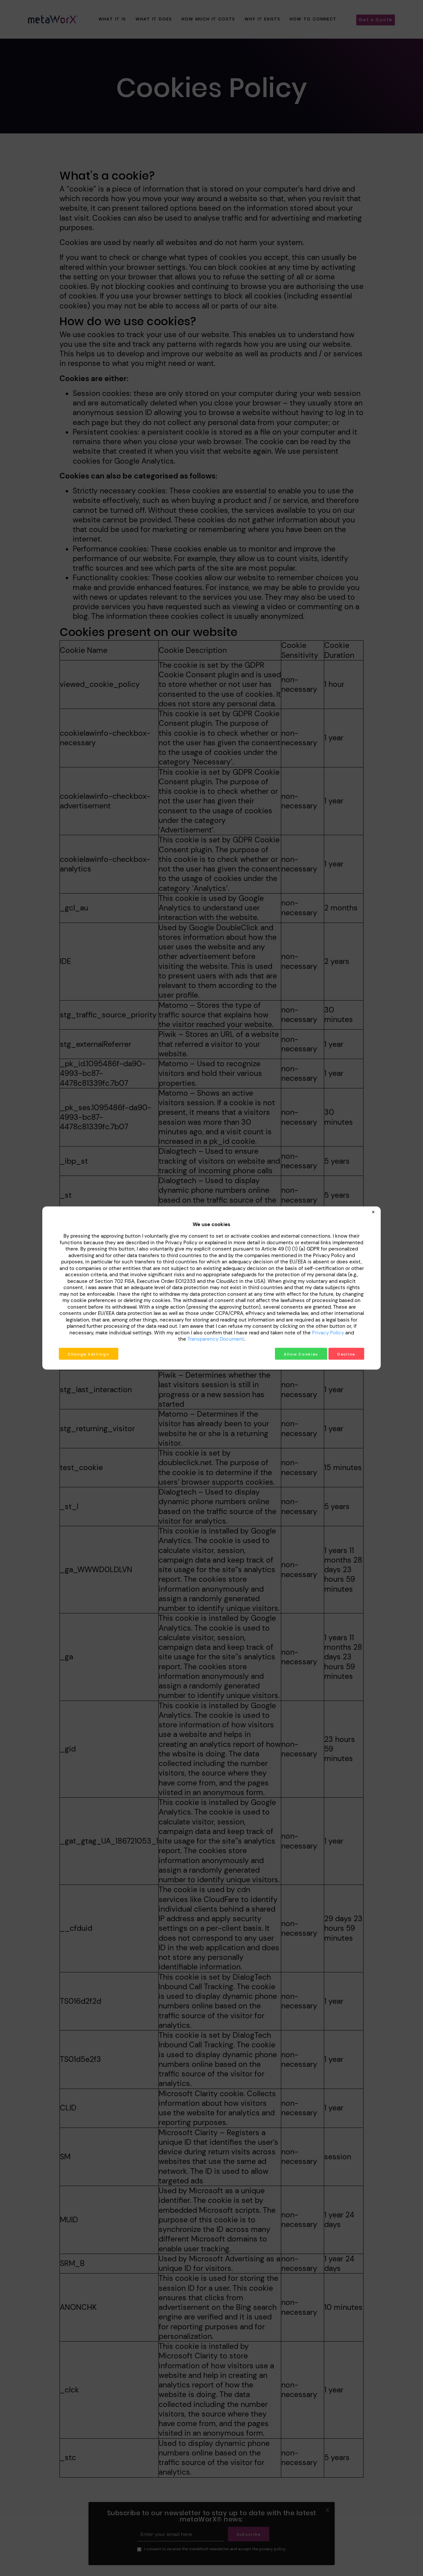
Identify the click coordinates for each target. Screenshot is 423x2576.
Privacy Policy (328, 1332)
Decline (346, 1354)
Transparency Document (216, 1339)
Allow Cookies (301, 1354)
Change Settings (89, 1354)
